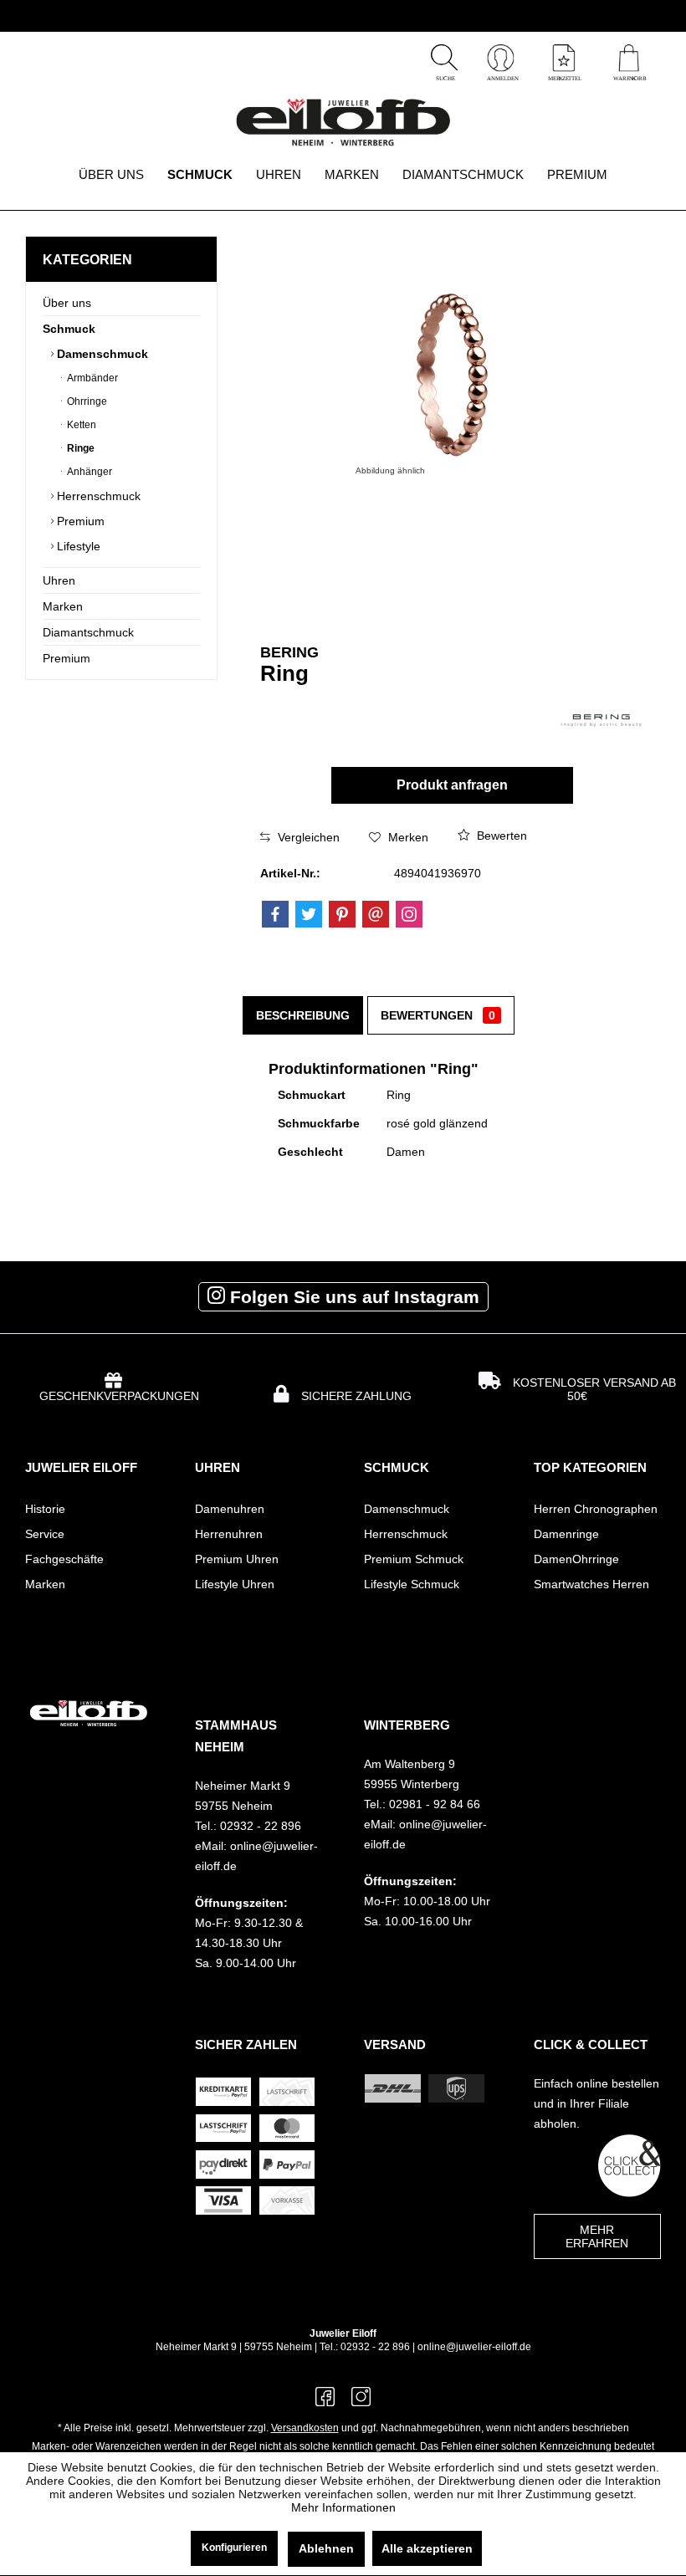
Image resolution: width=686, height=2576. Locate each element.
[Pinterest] (342, 914)
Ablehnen (326, 2548)
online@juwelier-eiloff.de (474, 2347)
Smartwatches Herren (591, 1584)
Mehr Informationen (343, 2507)
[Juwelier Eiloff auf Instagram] (361, 2403)
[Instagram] (409, 914)
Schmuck (69, 329)
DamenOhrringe (576, 1559)
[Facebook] (275, 914)
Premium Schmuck (414, 1559)
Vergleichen (307, 837)
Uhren (59, 580)
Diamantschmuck (88, 632)
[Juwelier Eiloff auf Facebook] (325, 2403)
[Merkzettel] (564, 78)
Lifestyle (77, 546)
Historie (45, 1509)
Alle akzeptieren (427, 2548)
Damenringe (566, 1534)
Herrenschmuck (97, 496)
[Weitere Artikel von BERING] (602, 721)
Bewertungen (438, 1015)
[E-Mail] (376, 914)
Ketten (80, 425)
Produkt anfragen (452, 785)
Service (45, 1534)
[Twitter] (309, 914)
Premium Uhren (237, 1559)
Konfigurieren (234, 2548)
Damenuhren (230, 1509)
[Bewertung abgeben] (366, 695)
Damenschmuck (101, 354)
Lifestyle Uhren (235, 1584)
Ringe (79, 448)
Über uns (67, 303)
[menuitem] (629, 60)
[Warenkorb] (629, 78)
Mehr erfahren (597, 2236)
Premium (79, 521)
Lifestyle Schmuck (412, 1584)
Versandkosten (305, 2428)
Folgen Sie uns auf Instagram (352, 1297)
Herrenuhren (229, 1534)
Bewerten (500, 836)
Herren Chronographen (596, 1509)
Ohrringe (86, 401)
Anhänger (88, 472)
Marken (63, 606)
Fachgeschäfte (64, 1559)
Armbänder (91, 378)
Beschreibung (303, 1015)
